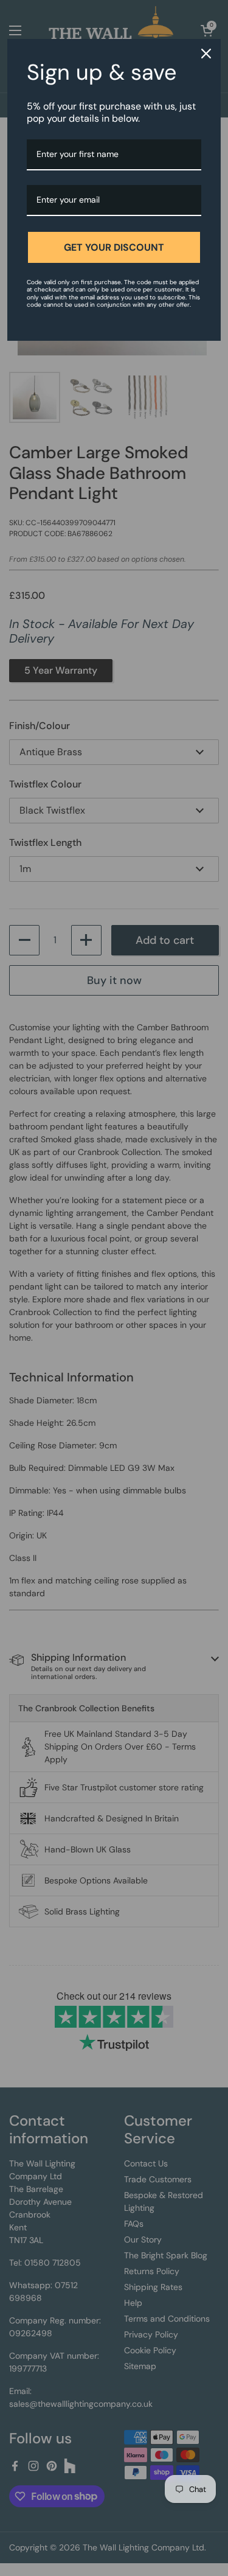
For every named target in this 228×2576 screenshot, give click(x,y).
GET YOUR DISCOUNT (114, 247)
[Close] (206, 54)
